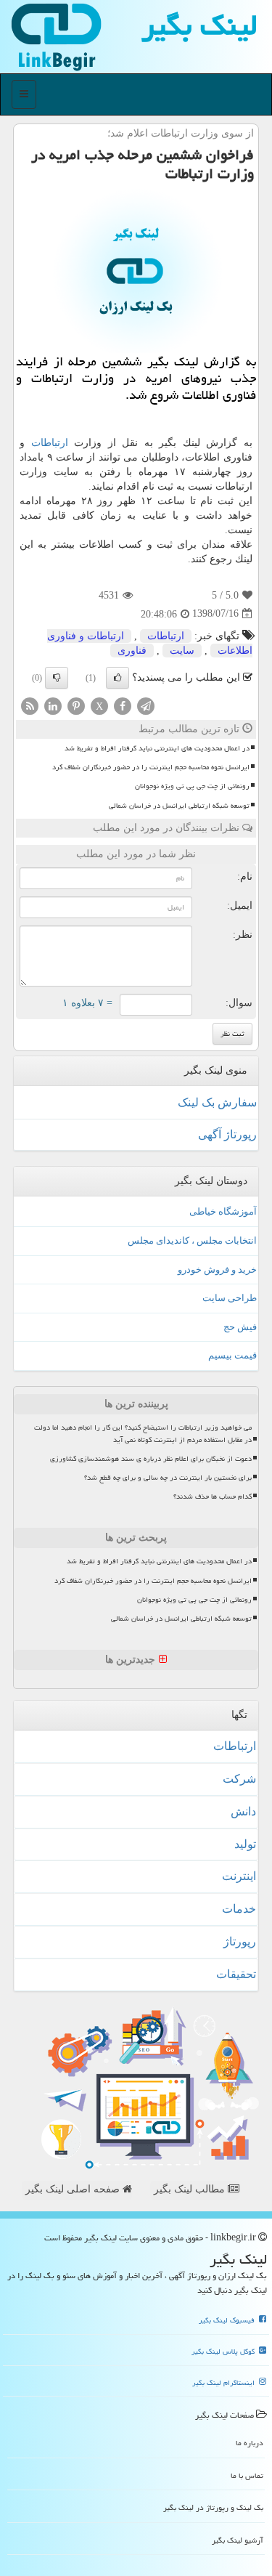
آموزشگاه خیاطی (223, 1211)
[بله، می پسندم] (118, 678)
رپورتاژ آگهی (227, 1134)
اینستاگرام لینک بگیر (224, 2383)
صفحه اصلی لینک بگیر (74, 2189)
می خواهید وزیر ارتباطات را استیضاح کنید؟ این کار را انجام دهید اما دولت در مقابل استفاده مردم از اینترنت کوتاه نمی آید (143, 1434)
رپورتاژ (240, 1941)
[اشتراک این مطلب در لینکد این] (53, 705)
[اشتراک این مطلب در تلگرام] (146, 705)
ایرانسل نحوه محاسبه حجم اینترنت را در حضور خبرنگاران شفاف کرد (151, 767)
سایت (182, 651)
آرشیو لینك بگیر (238, 2540)
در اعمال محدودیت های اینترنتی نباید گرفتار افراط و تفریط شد (157, 748)
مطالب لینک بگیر (191, 2189)
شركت (239, 1779)
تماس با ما (247, 2475)
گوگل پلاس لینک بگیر (224, 2352)
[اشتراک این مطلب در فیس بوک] (123, 705)
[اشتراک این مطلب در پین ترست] (76, 705)
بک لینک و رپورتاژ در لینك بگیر (213, 2507)
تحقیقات (236, 1974)
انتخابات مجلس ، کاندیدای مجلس (192, 1240)
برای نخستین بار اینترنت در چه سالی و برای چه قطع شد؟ (168, 1478)
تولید (245, 1844)
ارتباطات (50, 443)
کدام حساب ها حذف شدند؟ (213, 1496)
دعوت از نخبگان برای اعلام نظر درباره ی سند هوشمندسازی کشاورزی (151, 1459)
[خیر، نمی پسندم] (57, 678)
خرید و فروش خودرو (217, 1269)
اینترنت (239, 1876)
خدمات (239, 1909)
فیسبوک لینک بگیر (228, 2320)
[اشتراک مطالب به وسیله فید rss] (30, 705)
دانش (243, 1811)
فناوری (132, 651)
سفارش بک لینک (217, 1102)
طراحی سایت (230, 1298)
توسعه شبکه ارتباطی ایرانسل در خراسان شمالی (179, 806)
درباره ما (250, 2443)
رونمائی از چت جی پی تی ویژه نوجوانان (192, 786)
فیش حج (240, 1327)
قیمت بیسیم (232, 1355)
